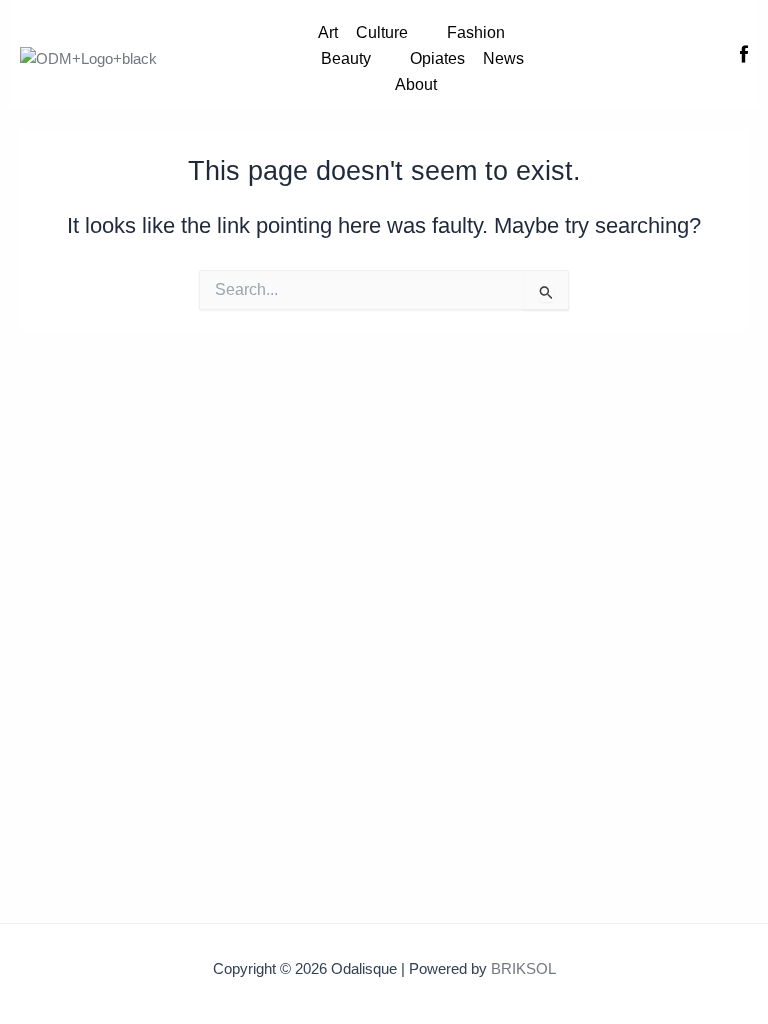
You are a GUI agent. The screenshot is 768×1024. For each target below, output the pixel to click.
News (503, 58)
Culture (382, 32)
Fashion (476, 32)
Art (328, 32)
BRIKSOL (523, 969)
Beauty (346, 58)
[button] (392, 33)
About (416, 84)
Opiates (437, 58)
